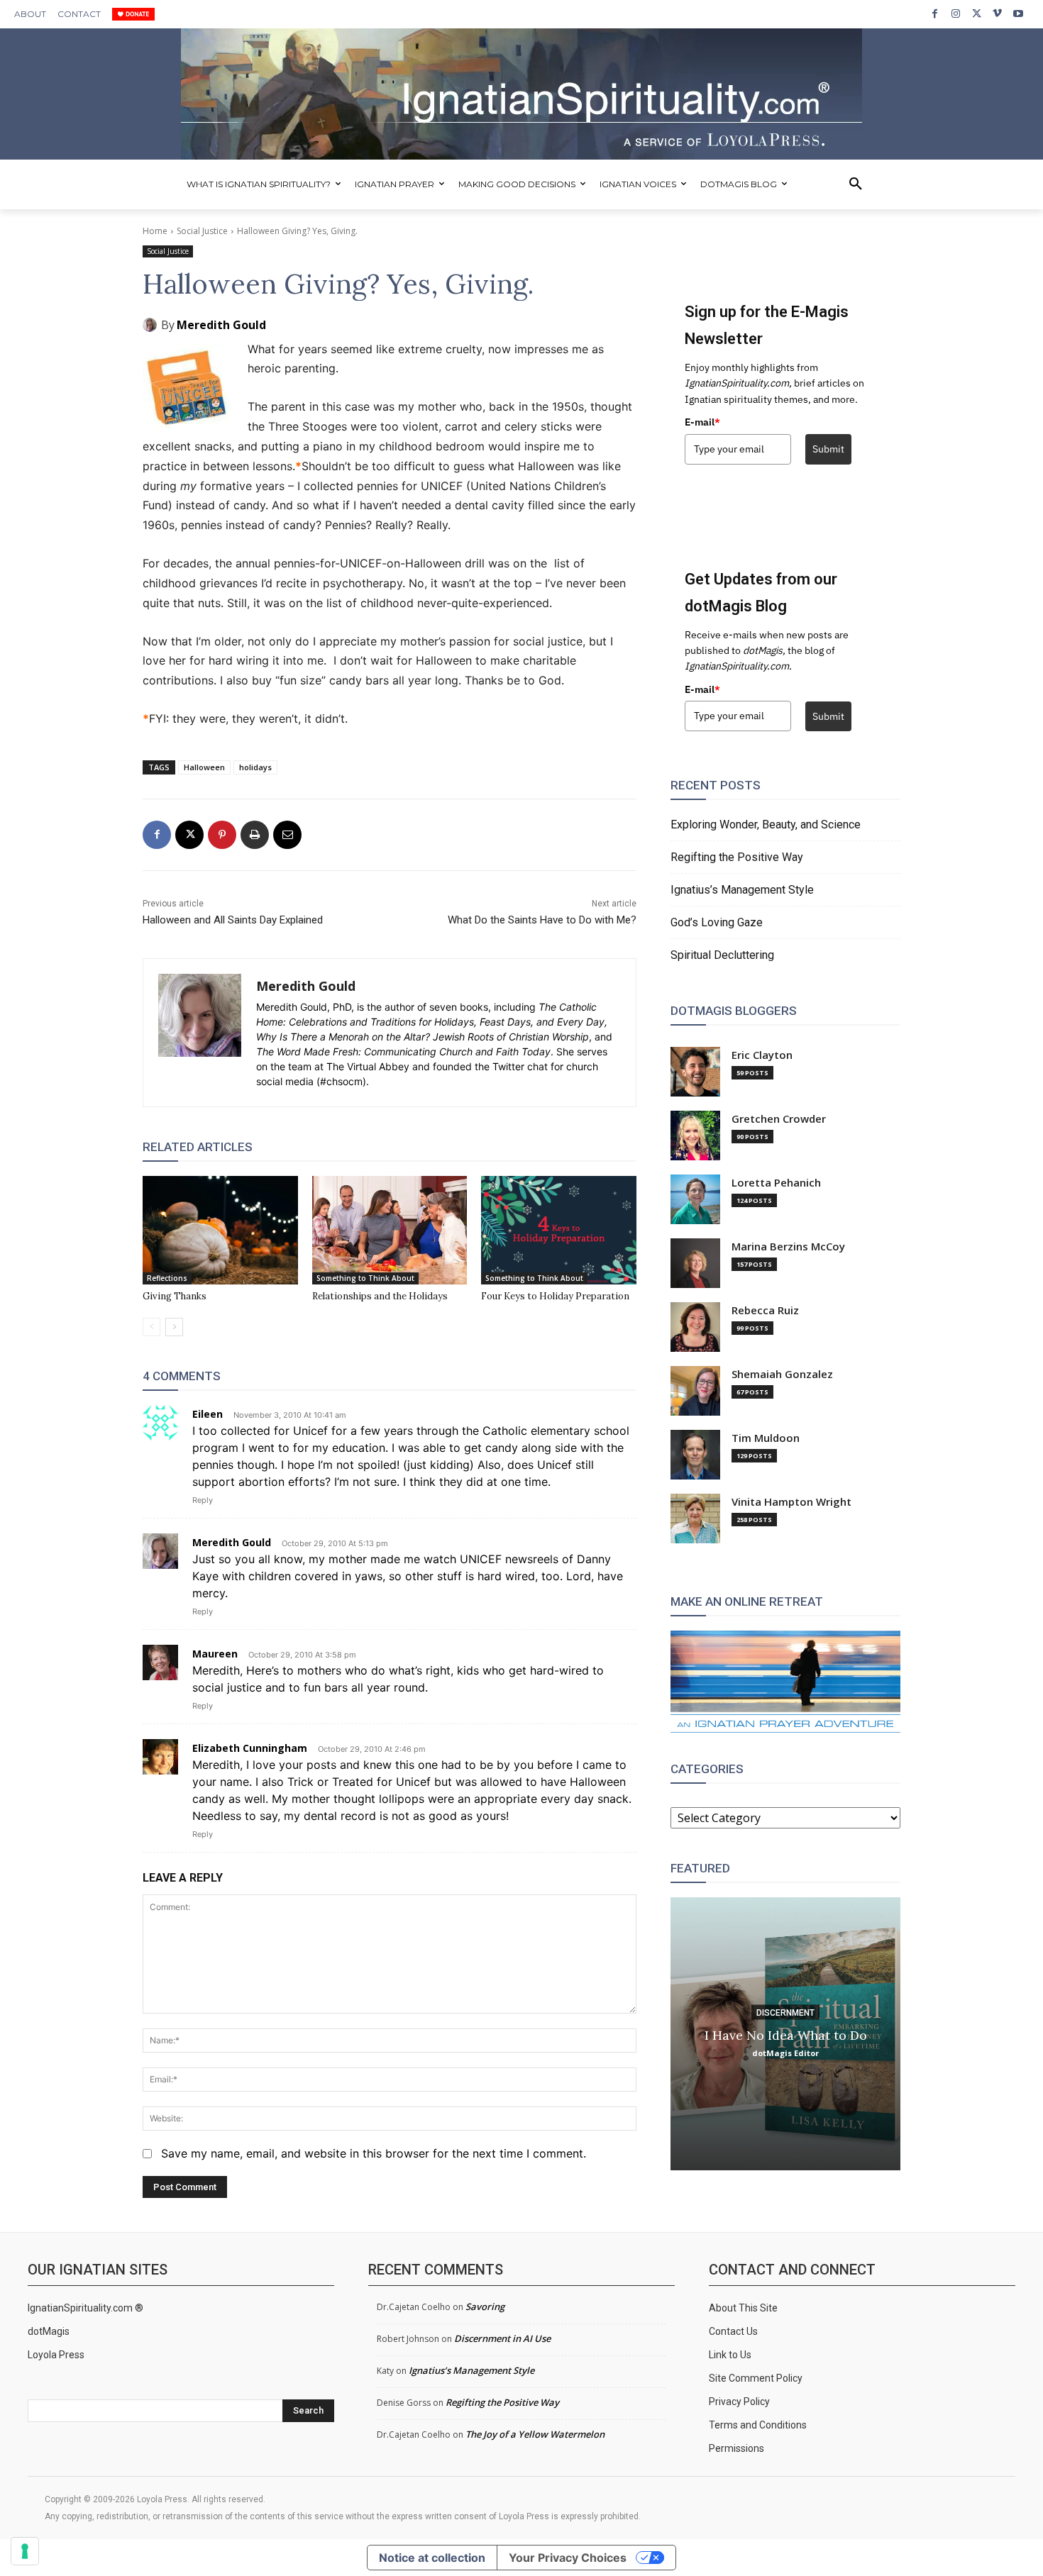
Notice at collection (432, 2558)
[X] (977, 14)
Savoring (485, 2306)
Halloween (204, 767)
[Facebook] (935, 14)
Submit (828, 449)
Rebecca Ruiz (765, 1310)
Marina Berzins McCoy (788, 1247)
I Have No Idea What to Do (786, 2034)
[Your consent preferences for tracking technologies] (25, 2551)
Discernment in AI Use (502, 2338)
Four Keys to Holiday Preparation (555, 1296)
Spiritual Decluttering (722, 955)
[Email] (287, 835)
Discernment (785, 2012)
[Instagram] (955, 14)
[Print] (255, 835)
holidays (255, 767)
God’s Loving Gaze (717, 922)
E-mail (702, 422)
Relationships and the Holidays (380, 1296)
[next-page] (174, 1327)
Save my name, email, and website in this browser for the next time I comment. (374, 2153)
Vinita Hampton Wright (791, 1502)
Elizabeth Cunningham (250, 1748)
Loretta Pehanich (776, 1183)
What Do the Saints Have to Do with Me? (542, 920)
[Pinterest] (222, 835)
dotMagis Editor (785, 2052)
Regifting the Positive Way (737, 857)
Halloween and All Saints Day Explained (233, 920)
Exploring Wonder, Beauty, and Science (766, 825)
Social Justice (202, 231)
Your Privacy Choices (568, 2558)
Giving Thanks (175, 1296)
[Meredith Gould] (152, 325)
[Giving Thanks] (220, 1230)
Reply (203, 1500)
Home (155, 231)
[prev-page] (151, 1327)
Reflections (167, 1278)
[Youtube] (1019, 14)
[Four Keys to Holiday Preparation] (559, 1230)
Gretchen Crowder (779, 1119)
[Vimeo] (997, 14)
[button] (856, 184)
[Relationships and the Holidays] (390, 1230)
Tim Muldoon (766, 1438)
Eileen (208, 1414)
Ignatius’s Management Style (742, 890)
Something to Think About (365, 1278)
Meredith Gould (221, 325)
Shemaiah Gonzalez (782, 1374)
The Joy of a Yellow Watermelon (535, 2434)
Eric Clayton (762, 1055)
